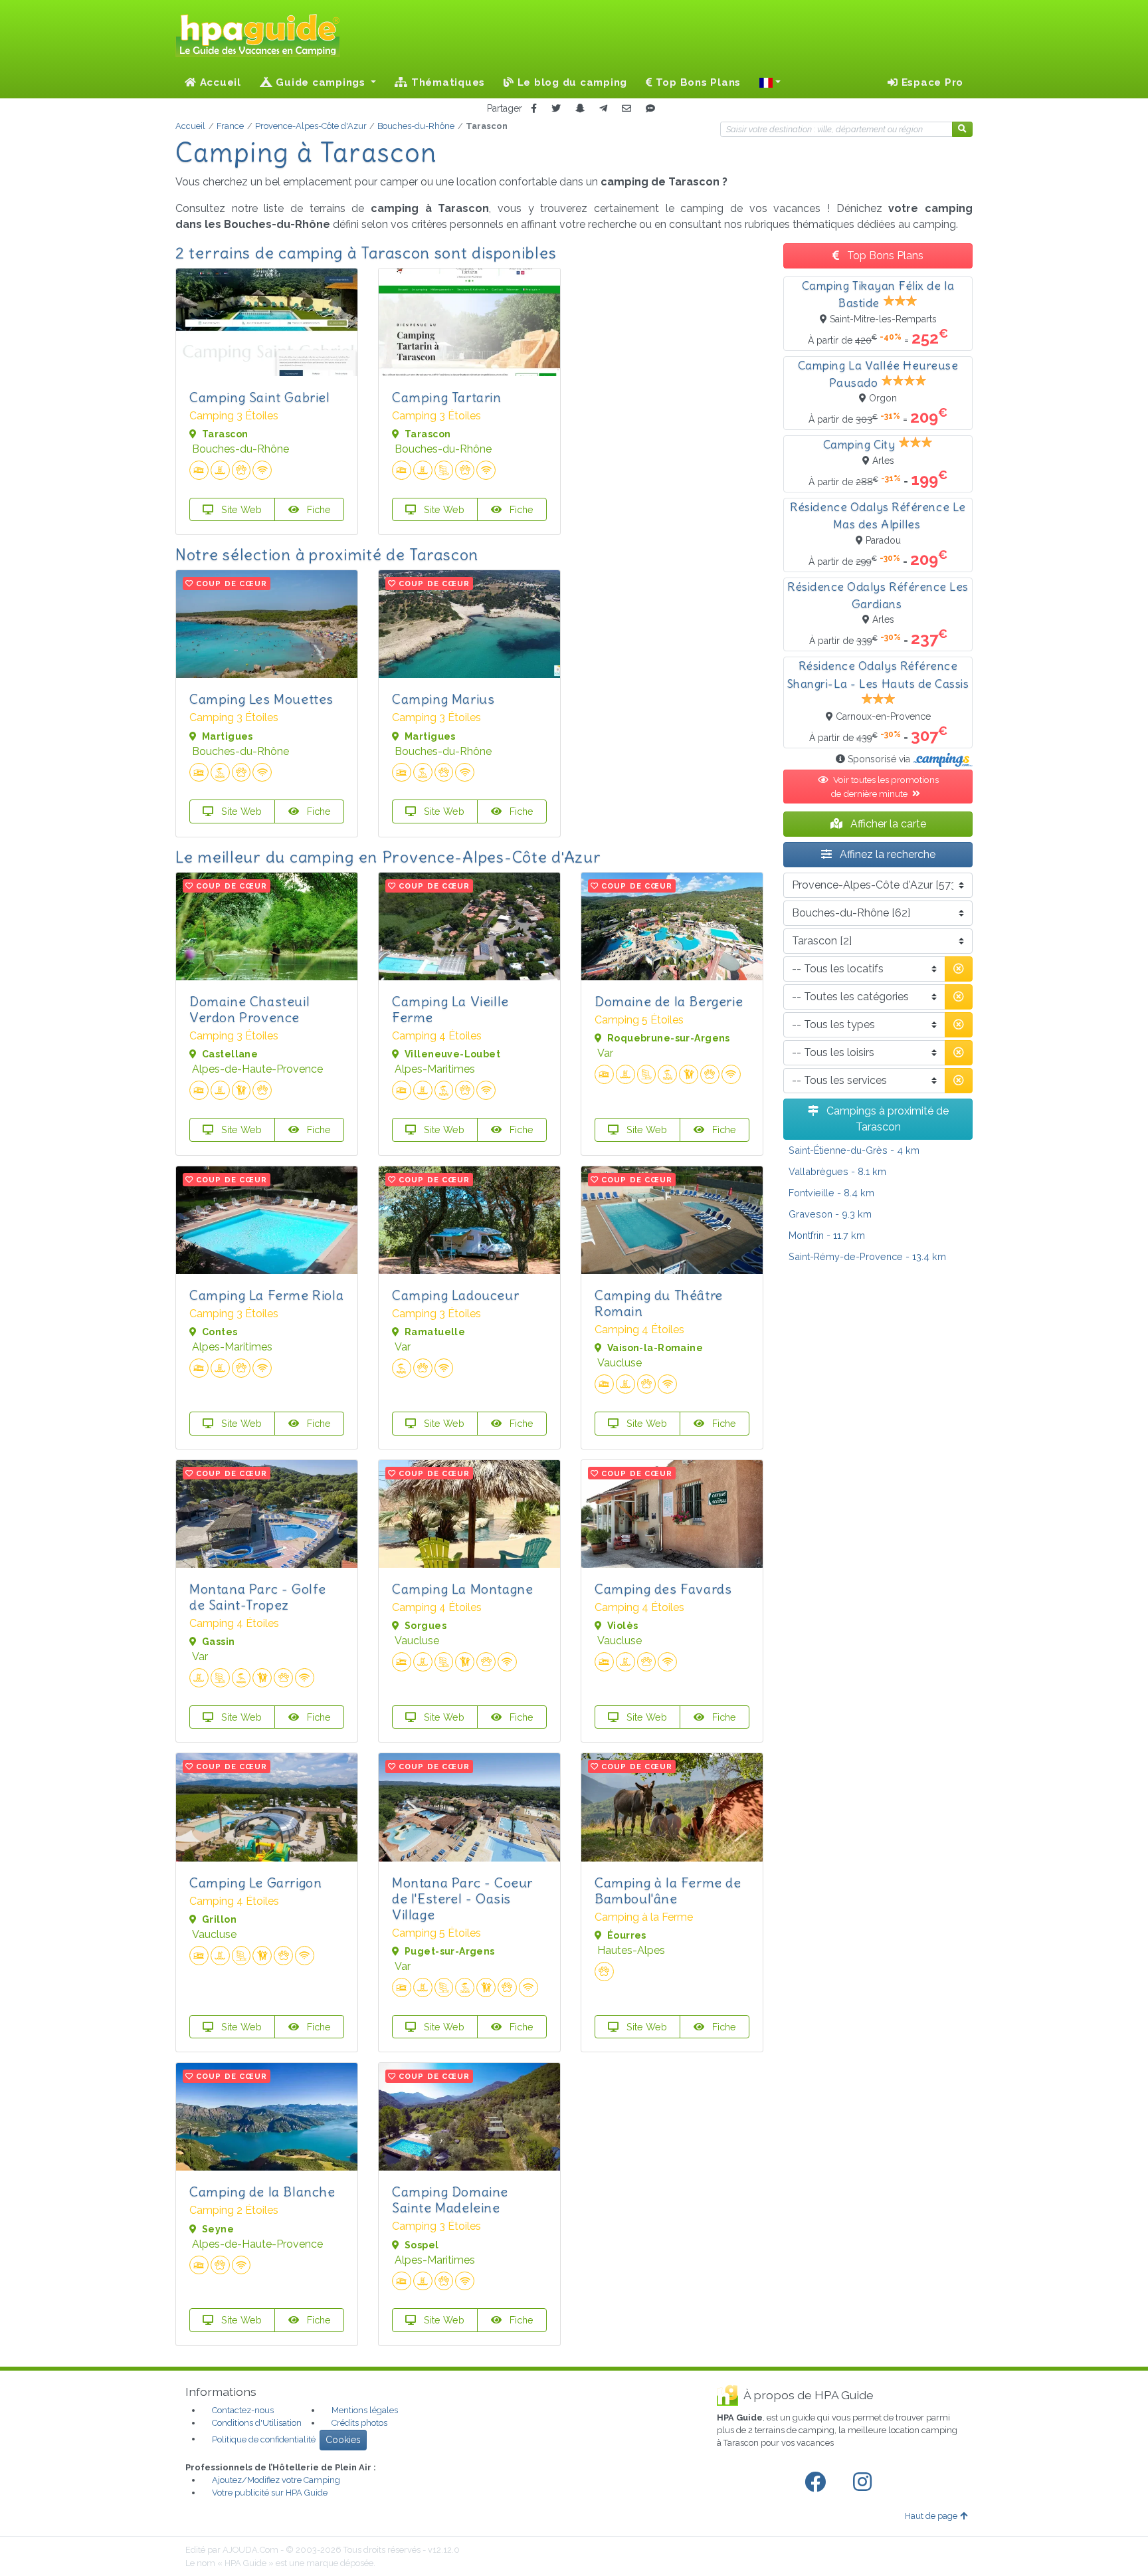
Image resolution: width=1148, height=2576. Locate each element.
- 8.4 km (831, 1193)
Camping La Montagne (462, 1589)
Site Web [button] (240, 509)
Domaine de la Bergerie (669, 1001)
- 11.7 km (827, 1235)
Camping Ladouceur (455, 1295)
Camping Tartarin (447, 397)
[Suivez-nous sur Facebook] (818, 2482)
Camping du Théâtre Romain (659, 1303)
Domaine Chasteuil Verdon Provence (249, 1009)
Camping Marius (443, 699)
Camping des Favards (663, 1589)
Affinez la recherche (886, 854)
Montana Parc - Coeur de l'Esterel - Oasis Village (462, 1898)
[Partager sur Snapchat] (580, 109)
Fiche (318, 509)
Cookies (343, 2440)
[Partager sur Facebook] (534, 109)
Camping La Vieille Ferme (450, 1009)
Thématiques (446, 82)
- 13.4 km (867, 1256)
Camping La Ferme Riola (266, 1295)
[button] (770, 82)
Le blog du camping (571, 82)
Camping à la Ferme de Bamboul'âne (668, 1890)
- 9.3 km (830, 1214)
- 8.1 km (837, 1171)
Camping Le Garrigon (255, 1882)
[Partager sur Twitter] (556, 109)
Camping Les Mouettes (261, 699)
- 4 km (854, 1150)
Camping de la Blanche (262, 2192)
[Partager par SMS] (650, 109)
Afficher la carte (887, 824)
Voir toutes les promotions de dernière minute (885, 786)
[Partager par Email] (626, 109)
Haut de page (931, 2516)
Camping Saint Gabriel (260, 397)
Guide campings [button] (321, 82)
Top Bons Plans (697, 82)
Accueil (219, 82)
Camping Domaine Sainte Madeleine (450, 2200)
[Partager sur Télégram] (603, 109)
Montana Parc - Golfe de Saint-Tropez (258, 1597)
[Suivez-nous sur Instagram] (865, 2482)
